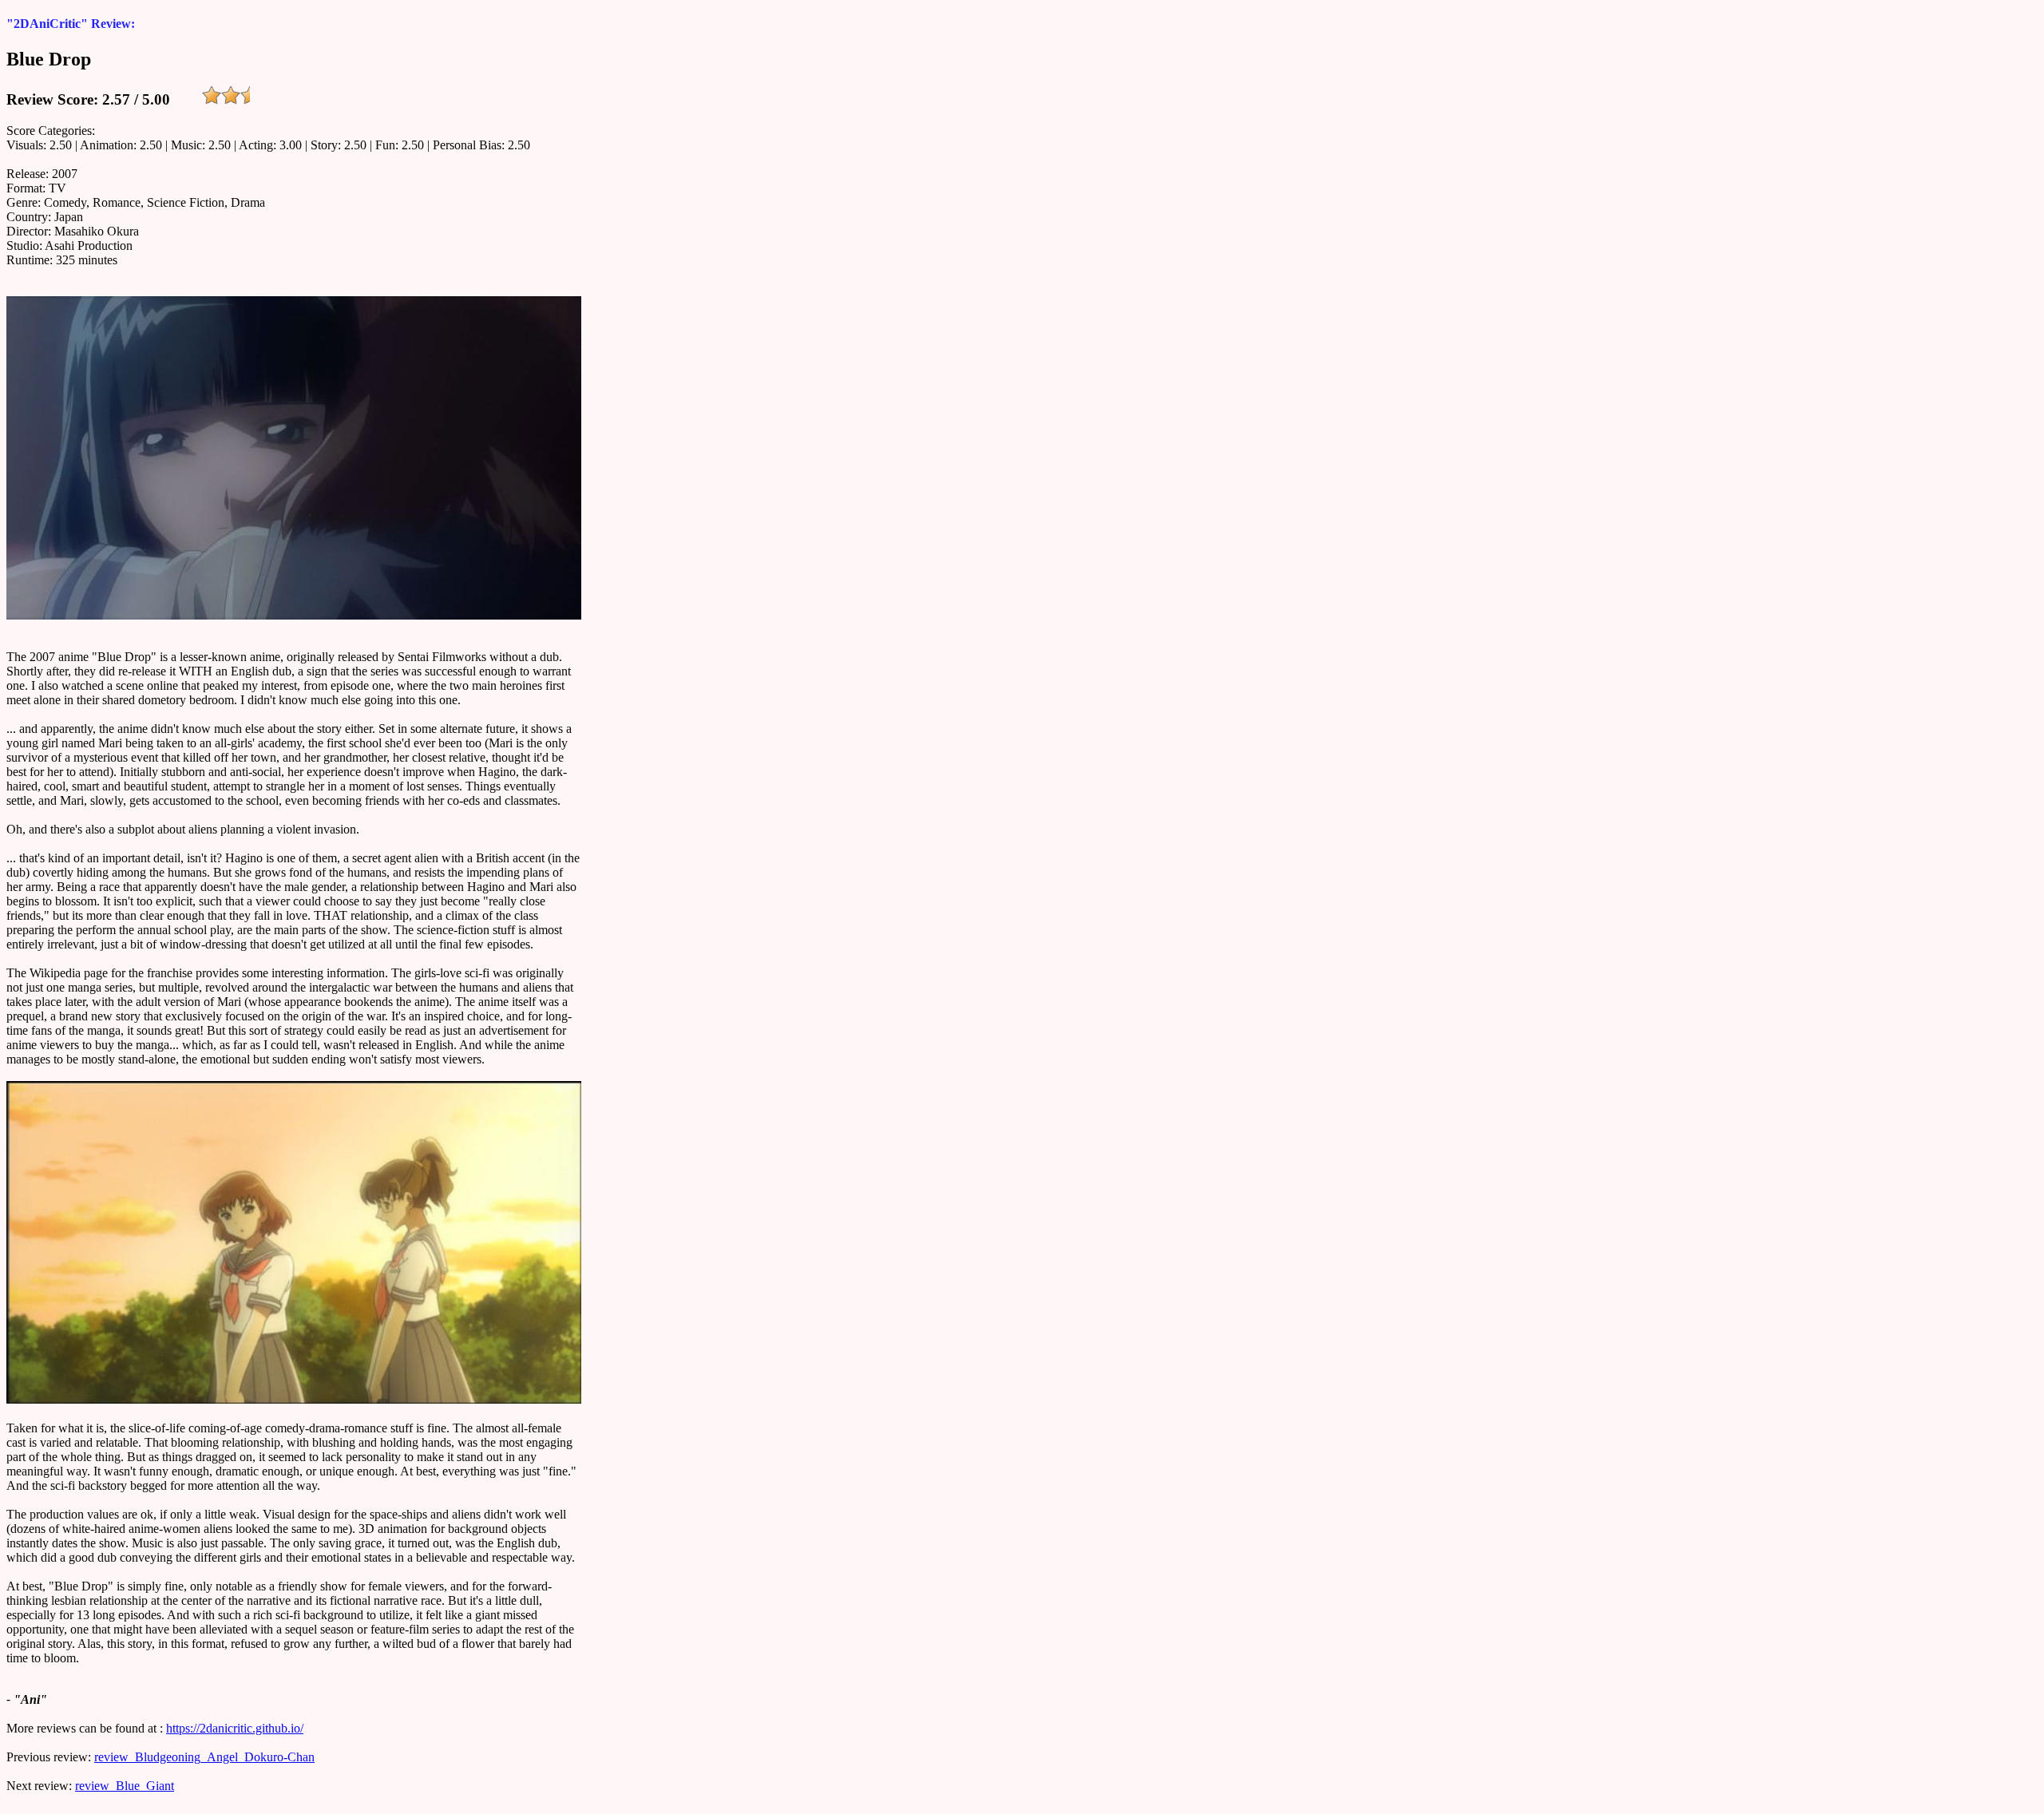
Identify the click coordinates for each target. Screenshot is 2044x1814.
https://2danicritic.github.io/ (235, 1728)
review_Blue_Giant (125, 1786)
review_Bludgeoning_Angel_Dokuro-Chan (204, 1757)
